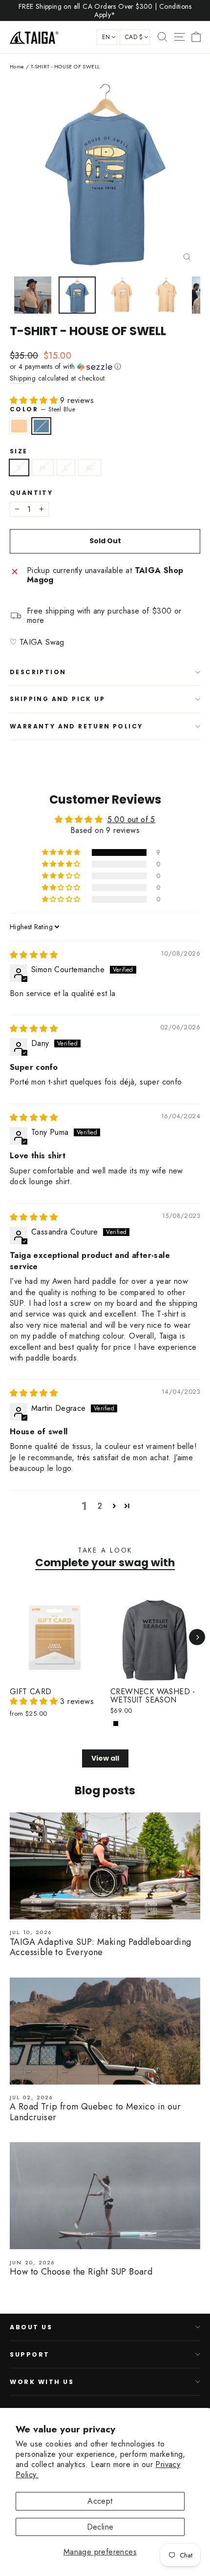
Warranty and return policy (76, 726)
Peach (19, 426)
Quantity (31, 493)
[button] (105, 366)
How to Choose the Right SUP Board (81, 2272)
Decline (100, 2527)
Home (17, 66)
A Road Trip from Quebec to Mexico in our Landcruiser (95, 2112)
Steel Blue (42, 426)
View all (105, 1758)
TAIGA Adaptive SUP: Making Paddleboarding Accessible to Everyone (100, 1947)
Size (19, 451)
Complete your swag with (105, 1563)
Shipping (23, 378)
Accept (100, 2501)
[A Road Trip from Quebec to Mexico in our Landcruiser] (105, 2031)
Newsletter (37, 2414)
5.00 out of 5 (131, 820)
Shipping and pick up (57, 699)
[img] (34, 955)
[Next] (197, 1637)
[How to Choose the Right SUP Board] (105, 2196)
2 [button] (100, 1506)
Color (42, 409)
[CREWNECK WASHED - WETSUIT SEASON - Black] (116, 1724)
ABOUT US (31, 2327)
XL (90, 468)
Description (38, 672)
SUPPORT (30, 2354)
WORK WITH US (42, 2382)
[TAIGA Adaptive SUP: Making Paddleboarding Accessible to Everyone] (105, 1866)
